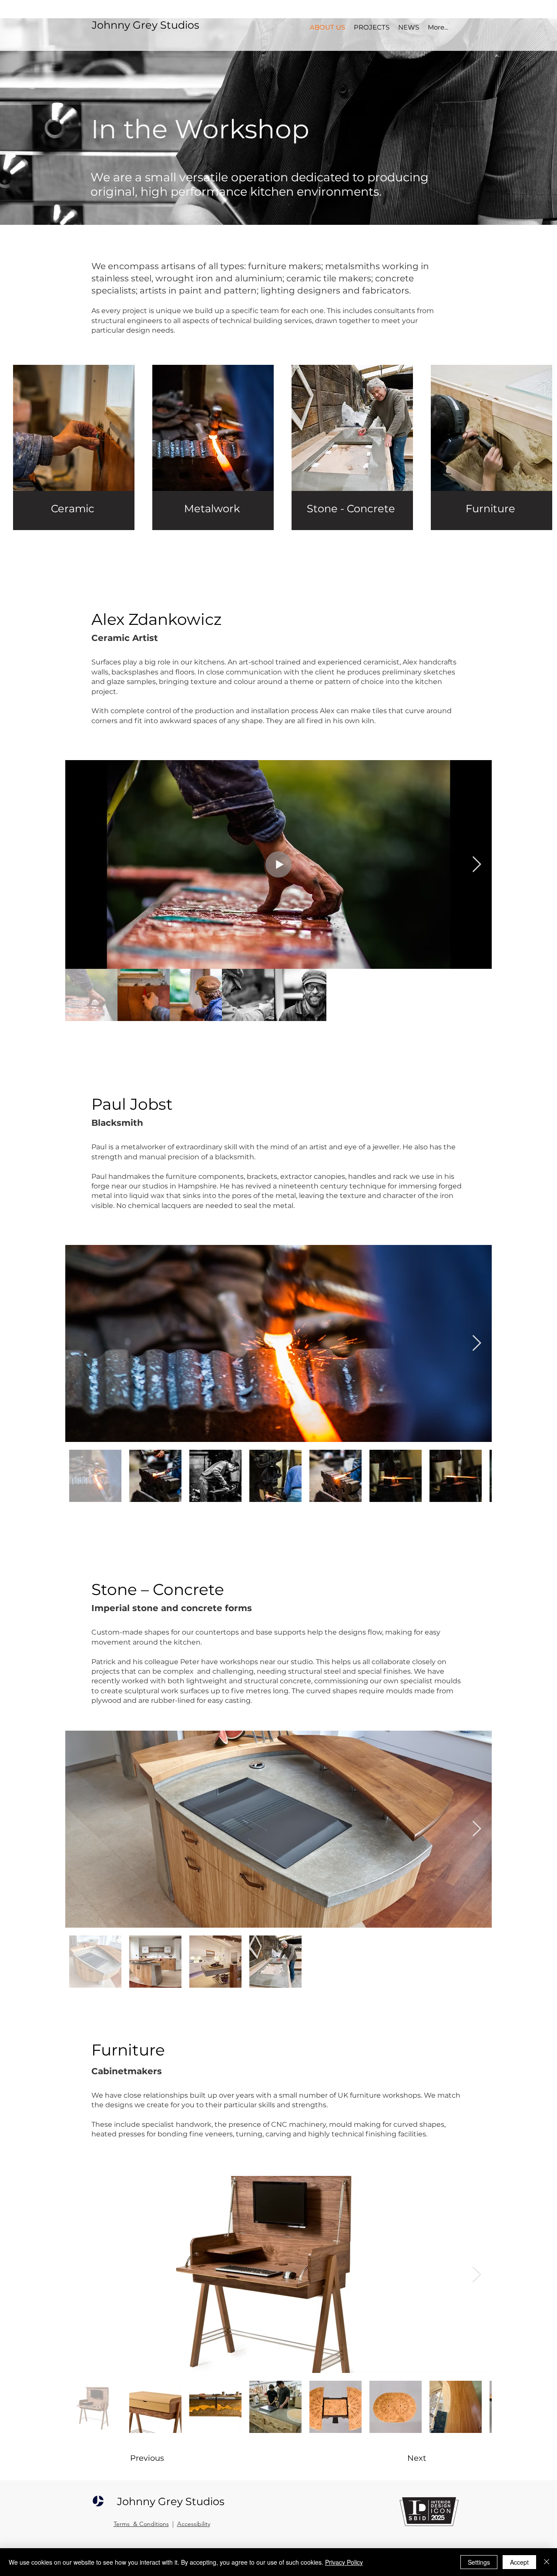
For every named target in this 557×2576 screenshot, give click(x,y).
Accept (519, 2562)
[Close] (547, 2562)
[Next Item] (477, 865)
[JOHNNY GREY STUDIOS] (98, 2501)
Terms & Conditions (141, 2524)
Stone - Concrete (351, 509)
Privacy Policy (344, 2562)
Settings (479, 2562)
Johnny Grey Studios (146, 25)
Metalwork (212, 509)
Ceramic (73, 509)
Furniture (490, 509)
